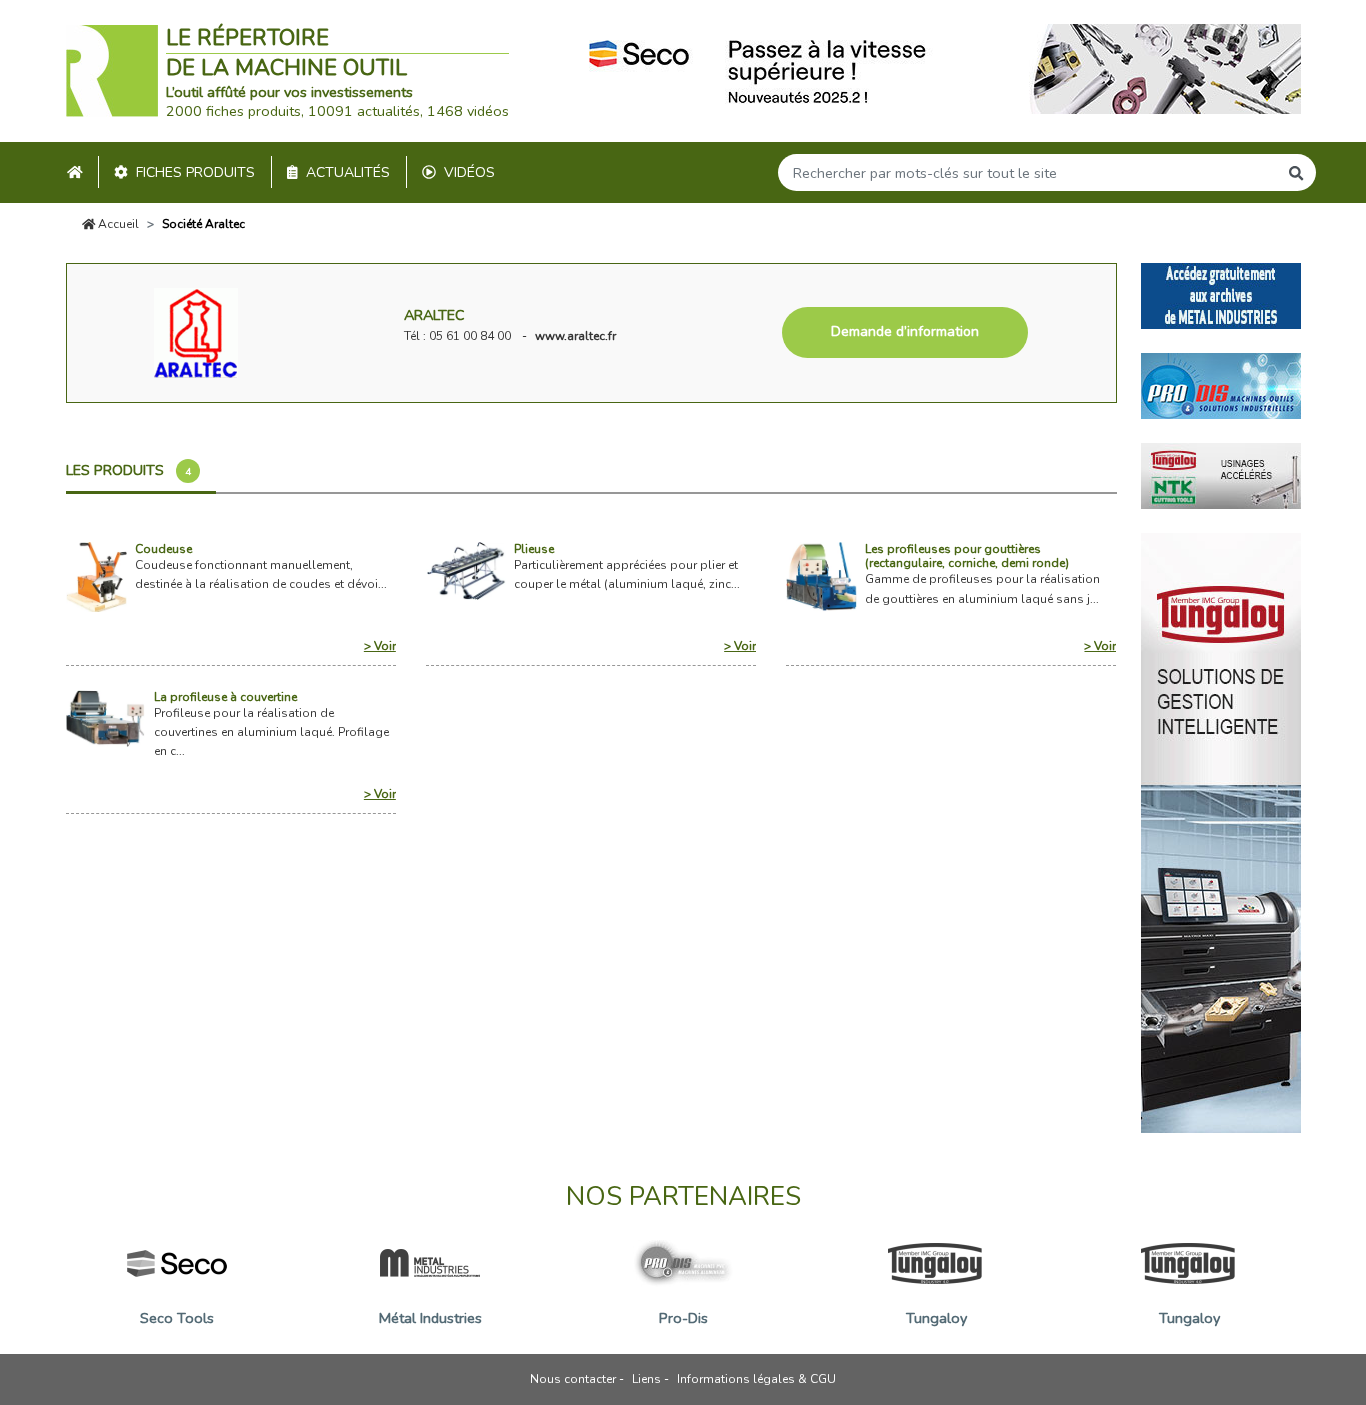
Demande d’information (905, 331)
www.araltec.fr (575, 336)
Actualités (348, 172)
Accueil (117, 224)
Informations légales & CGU (756, 1379)
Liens (646, 1379)
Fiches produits (195, 172)
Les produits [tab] (128, 470)
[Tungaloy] (1221, 831)
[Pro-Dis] (1221, 384)
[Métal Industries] (1221, 294)
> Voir (380, 646)
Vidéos (469, 172)
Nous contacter (573, 1379)
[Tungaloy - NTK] (1221, 474)
